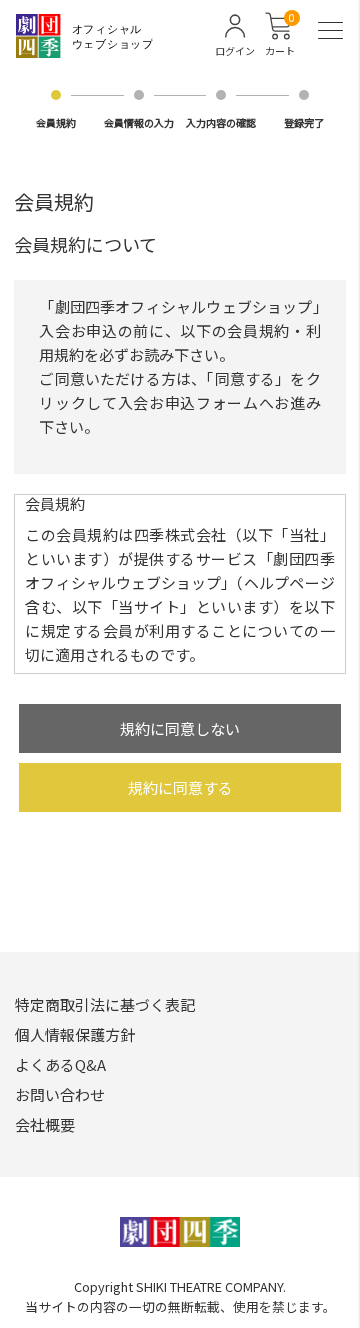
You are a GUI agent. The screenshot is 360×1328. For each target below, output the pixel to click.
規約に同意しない (180, 728)
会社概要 (45, 1124)
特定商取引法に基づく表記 (105, 1004)
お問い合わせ (60, 1094)
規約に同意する (180, 787)
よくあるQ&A (60, 1064)
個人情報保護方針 (75, 1034)
